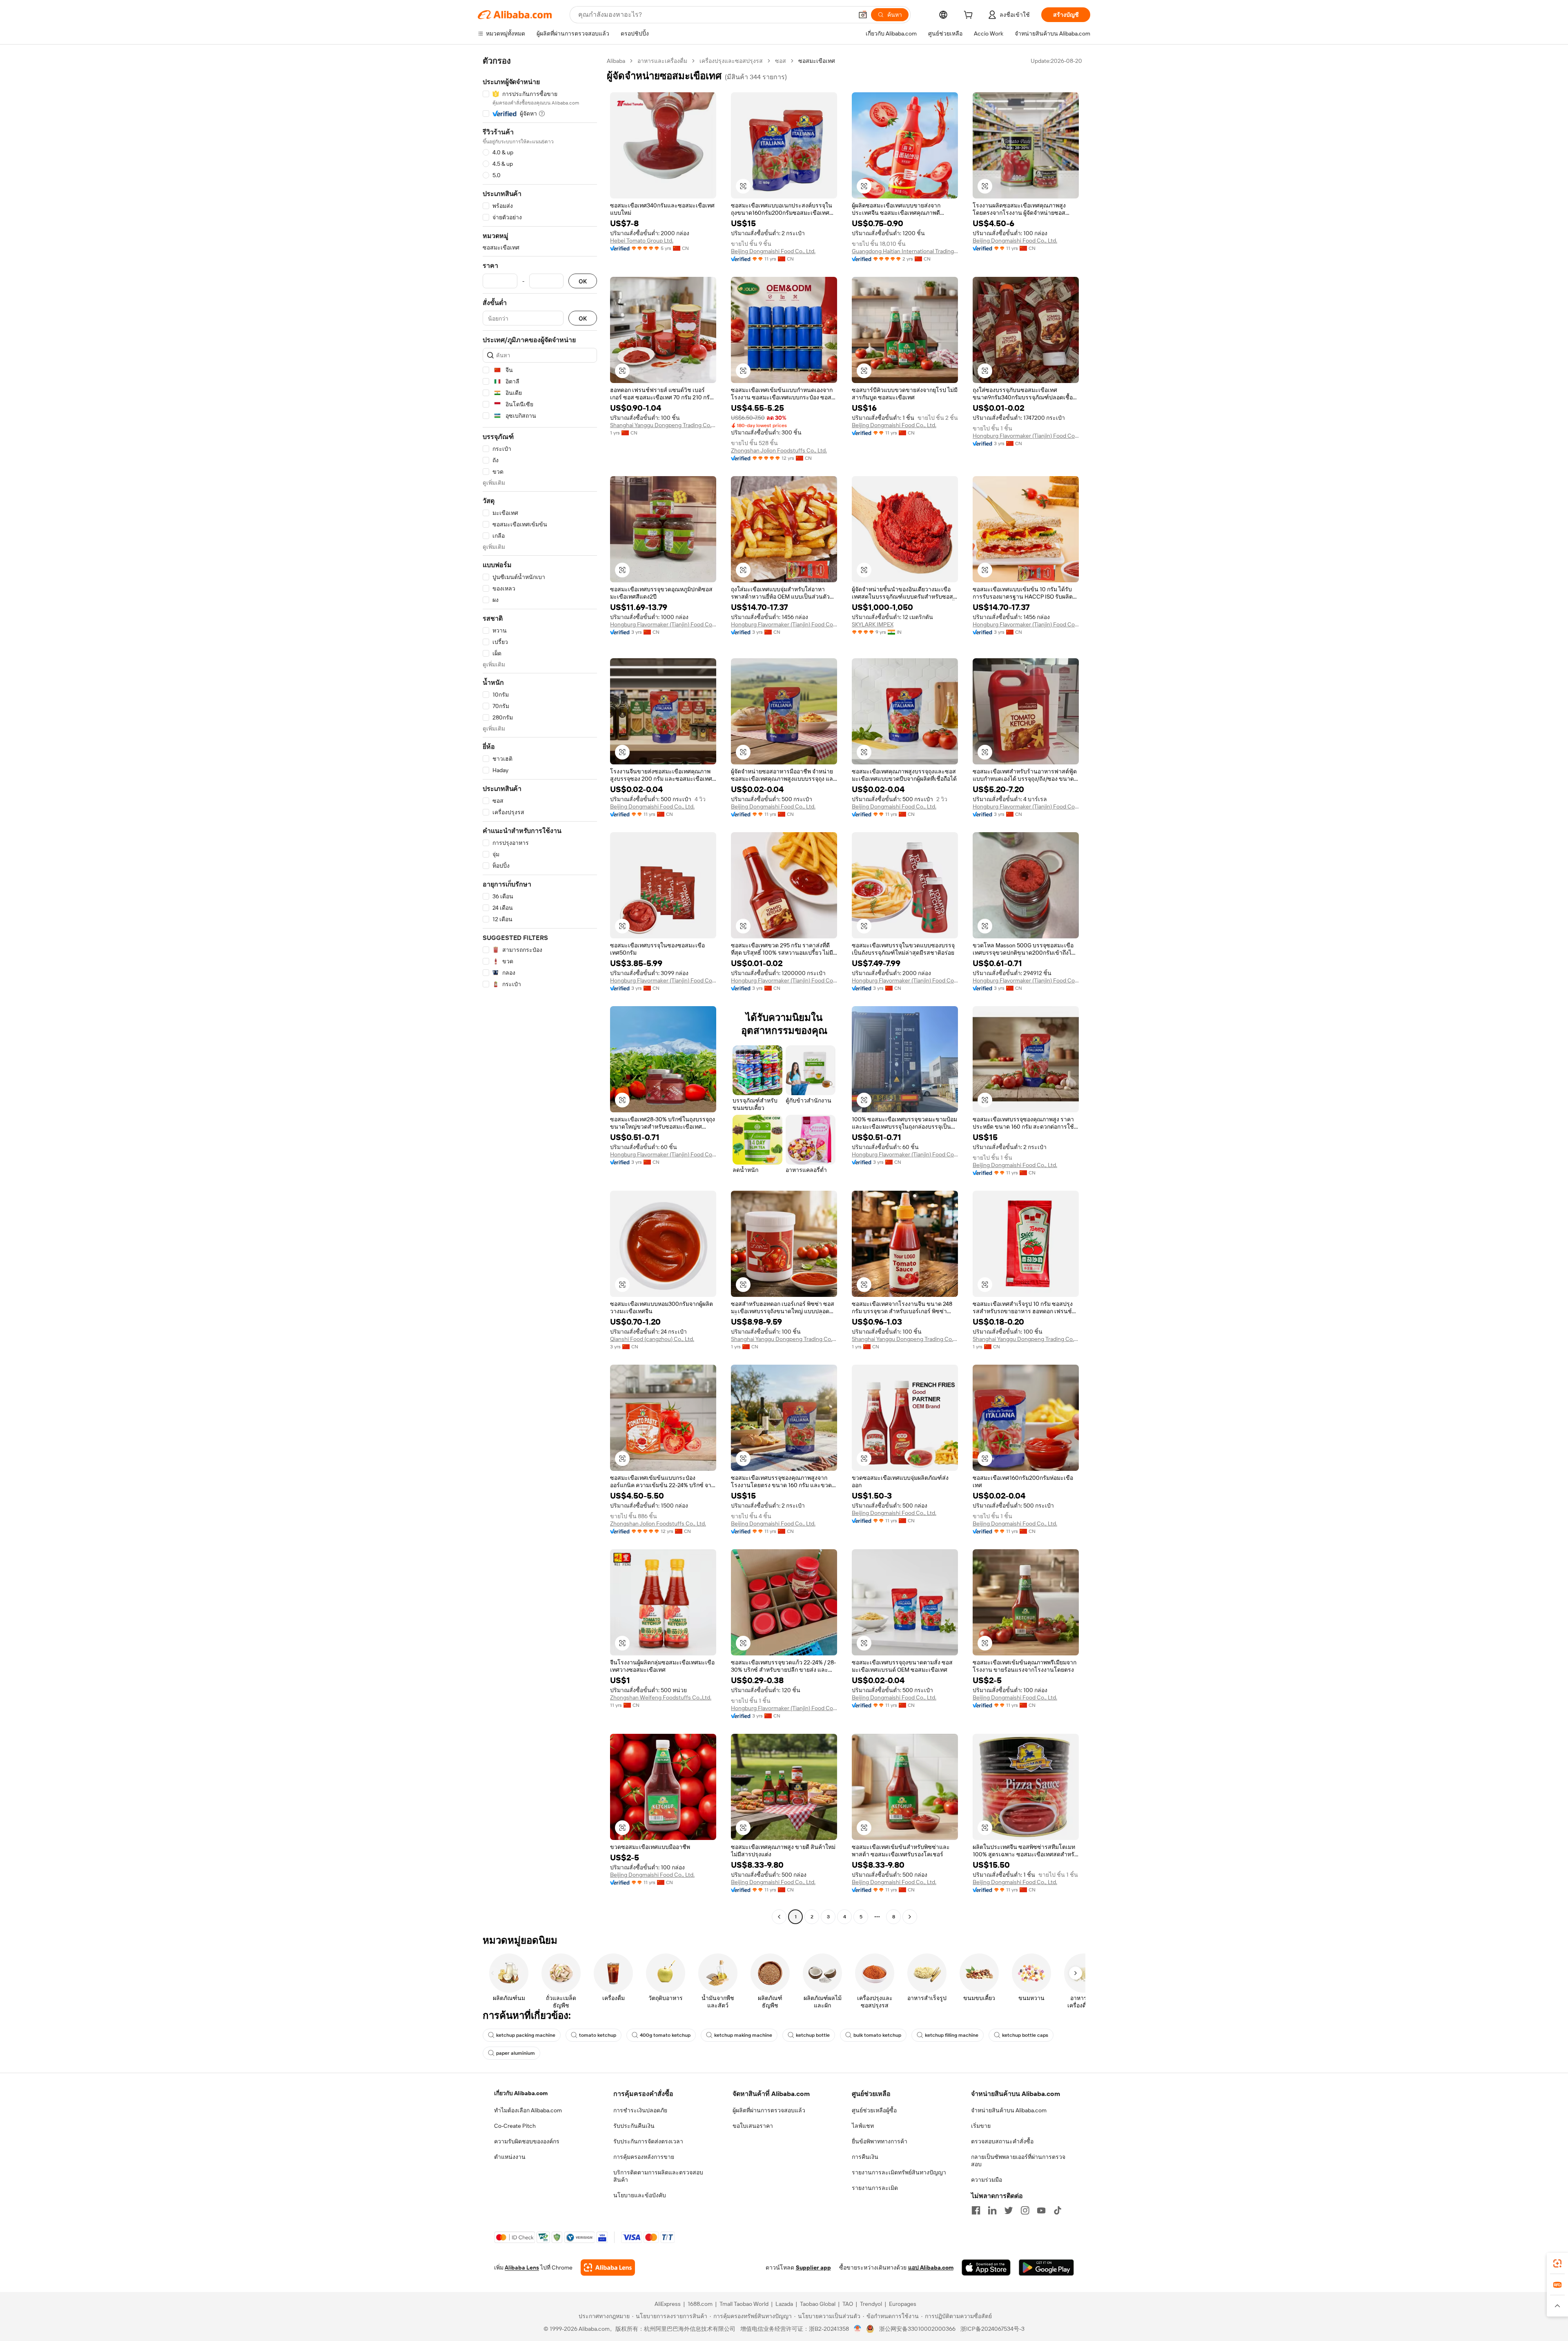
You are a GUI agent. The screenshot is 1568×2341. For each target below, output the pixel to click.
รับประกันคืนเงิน (634, 2126)
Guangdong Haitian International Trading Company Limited (905, 251)
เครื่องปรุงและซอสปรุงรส (731, 61)
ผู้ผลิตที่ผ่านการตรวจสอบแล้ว (769, 2110)
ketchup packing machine (526, 2035)
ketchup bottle (813, 2035)
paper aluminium (516, 2053)
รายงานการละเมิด (875, 2188)
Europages (903, 2304)
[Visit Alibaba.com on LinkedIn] (992, 2210)
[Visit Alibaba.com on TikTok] (1058, 2210)
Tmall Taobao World (744, 2304)
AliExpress (668, 2304)
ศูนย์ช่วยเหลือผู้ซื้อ (874, 2110)
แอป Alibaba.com (931, 2267)
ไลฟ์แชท (863, 2126)
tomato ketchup (598, 2035)
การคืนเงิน (865, 2157)
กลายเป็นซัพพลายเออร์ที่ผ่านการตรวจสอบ (1018, 2161)
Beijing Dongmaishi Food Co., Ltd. (773, 251)
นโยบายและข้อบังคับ (640, 2195)
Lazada (784, 2304)
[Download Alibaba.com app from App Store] (986, 2267)
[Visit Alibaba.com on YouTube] (1041, 2210)
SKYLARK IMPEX (873, 624)
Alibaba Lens (522, 2267)
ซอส (781, 61)
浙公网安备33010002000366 (917, 2329)
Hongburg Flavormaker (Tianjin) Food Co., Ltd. (1026, 436)
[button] (863, 15)
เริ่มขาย (981, 2126)
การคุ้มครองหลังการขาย (644, 2157)
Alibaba (616, 61)
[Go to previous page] (779, 1917)
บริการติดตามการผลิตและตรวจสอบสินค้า (658, 2176)
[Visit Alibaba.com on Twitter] (1009, 2210)
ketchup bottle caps (1025, 2035)
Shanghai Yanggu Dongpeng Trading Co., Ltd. (663, 425)
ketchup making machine (743, 2035)
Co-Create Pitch (515, 2126)
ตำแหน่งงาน (510, 2157)
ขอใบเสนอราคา (753, 2126)
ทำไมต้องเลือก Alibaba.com (528, 2110)
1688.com (700, 2304)
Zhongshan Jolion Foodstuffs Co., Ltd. (779, 450)
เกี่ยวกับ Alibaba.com (521, 2093)
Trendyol (871, 2304)
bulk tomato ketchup (877, 2035)
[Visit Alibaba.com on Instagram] (1025, 2210)
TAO (848, 2304)
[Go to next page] (910, 1917)
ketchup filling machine (952, 2035)
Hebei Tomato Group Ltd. (642, 241)
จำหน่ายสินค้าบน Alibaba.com (1009, 2110)
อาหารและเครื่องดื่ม (662, 61)
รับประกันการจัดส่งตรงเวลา (648, 2141)
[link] (1557, 2263)
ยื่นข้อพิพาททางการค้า (880, 2141)
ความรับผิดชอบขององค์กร (527, 2141)
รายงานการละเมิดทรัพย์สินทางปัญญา (899, 2172)
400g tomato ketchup (665, 2035)
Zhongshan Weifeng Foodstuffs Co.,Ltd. (661, 1697)
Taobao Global (818, 2304)
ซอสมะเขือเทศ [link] (817, 61)
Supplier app (813, 2267)
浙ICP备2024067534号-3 (992, 2329)
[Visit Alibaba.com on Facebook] (976, 2210)
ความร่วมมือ (987, 2180)
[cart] (970, 16)
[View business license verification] (858, 2329)
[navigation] (540, 990)
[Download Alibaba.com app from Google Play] (1046, 2267)
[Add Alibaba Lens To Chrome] (608, 2267)
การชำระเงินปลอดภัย (640, 2110)
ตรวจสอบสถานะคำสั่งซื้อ (1002, 2141)
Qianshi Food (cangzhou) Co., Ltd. (652, 1339)
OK (583, 281)
